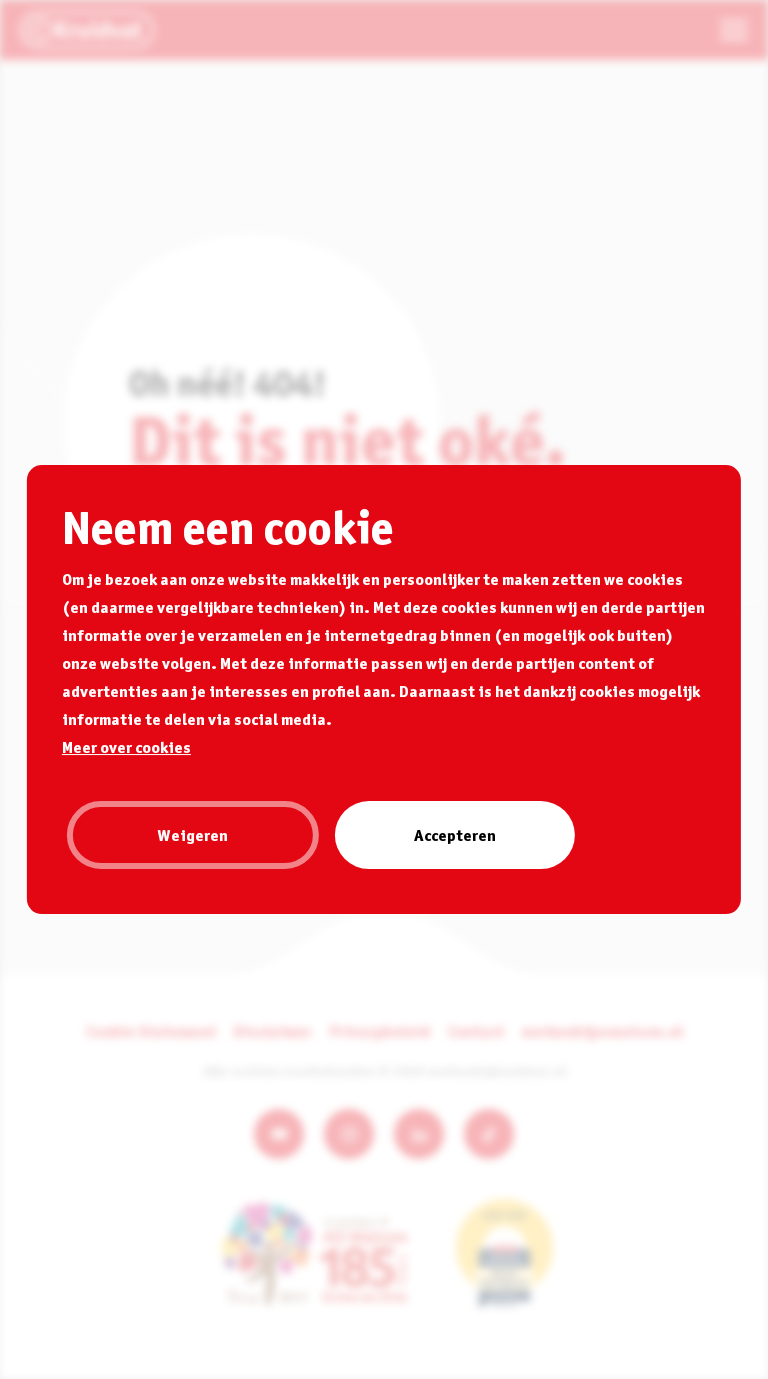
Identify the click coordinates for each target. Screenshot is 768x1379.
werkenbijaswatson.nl (602, 1031)
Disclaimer (273, 1031)
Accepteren (455, 835)
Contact (476, 1031)
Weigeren (193, 835)
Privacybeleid (380, 1031)
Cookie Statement (151, 1031)
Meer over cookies (126, 747)
